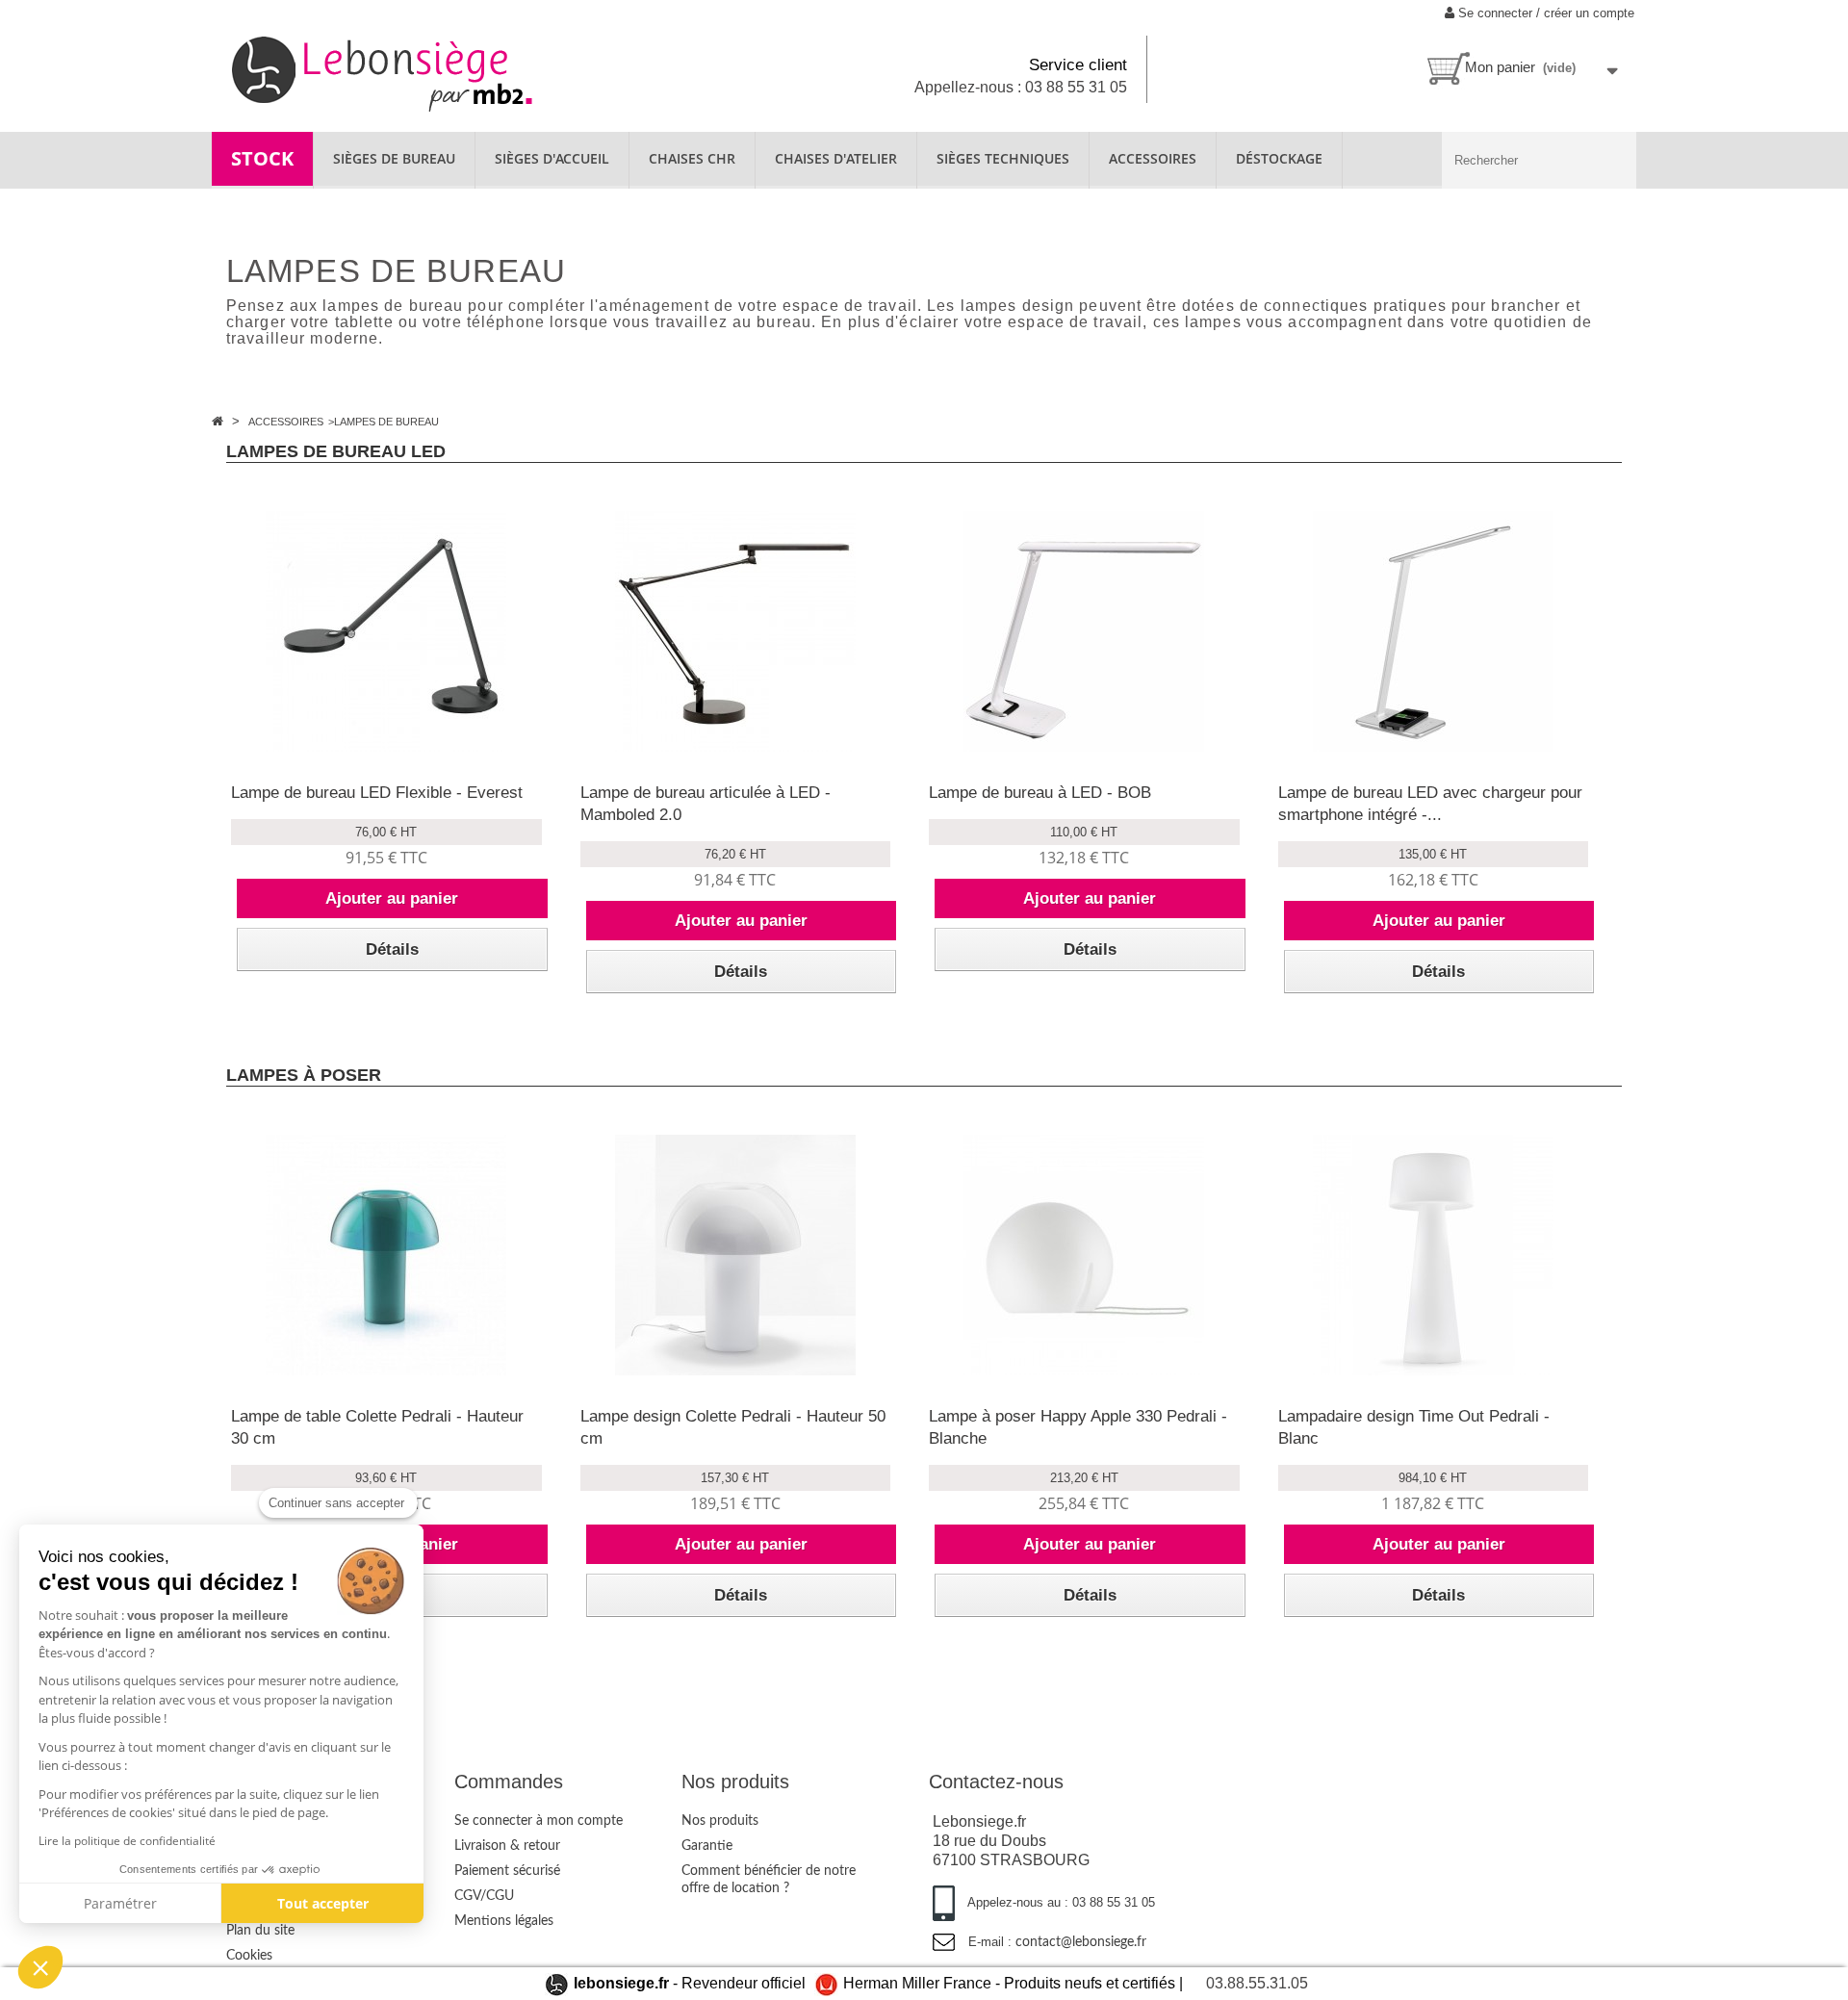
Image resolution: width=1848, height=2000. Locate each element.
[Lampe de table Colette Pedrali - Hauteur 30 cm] (386, 1255)
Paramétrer (120, 1903)
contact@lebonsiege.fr (1081, 1942)
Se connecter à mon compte (539, 1821)
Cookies (249, 1956)
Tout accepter (323, 1903)
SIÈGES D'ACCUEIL (552, 158)
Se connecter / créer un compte (1544, 13)
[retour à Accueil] (219, 421)
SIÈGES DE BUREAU (394, 158)
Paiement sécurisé (507, 1871)
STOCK (262, 158)
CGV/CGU (484, 1896)
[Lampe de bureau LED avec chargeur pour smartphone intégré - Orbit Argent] (1434, 631)
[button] (40, 1967)
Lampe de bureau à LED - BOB (1040, 793)
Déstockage (1279, 158)
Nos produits (720, 1821)
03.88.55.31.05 (1257, 1983)
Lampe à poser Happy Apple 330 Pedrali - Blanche (1078, 1427)
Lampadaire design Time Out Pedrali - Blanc (1414, 1427)
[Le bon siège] (449, 72)
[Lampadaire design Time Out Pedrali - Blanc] (1434, 1255)
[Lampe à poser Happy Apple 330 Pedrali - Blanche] (1084, 1255)
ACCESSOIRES (1153, 158)
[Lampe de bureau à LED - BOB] (1084, 631)
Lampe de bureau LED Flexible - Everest (377, 793)
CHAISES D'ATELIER (836, 158)
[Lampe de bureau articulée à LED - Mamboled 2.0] (736, 631)
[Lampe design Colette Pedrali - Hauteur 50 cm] (736, 1255)
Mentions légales (504, 1921)
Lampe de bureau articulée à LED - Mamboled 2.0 (706, 804)
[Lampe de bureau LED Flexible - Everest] (386, 631)
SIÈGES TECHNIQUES (1003, 158)
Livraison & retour (507, 1846)
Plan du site (260, 1931)
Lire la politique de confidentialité (127, 1841)
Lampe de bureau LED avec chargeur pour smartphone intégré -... (1430, 804)
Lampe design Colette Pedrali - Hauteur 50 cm (733, 1427)
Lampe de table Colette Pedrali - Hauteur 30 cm (377, 1427)
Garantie (707, 1846)
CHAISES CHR (692, 158)
